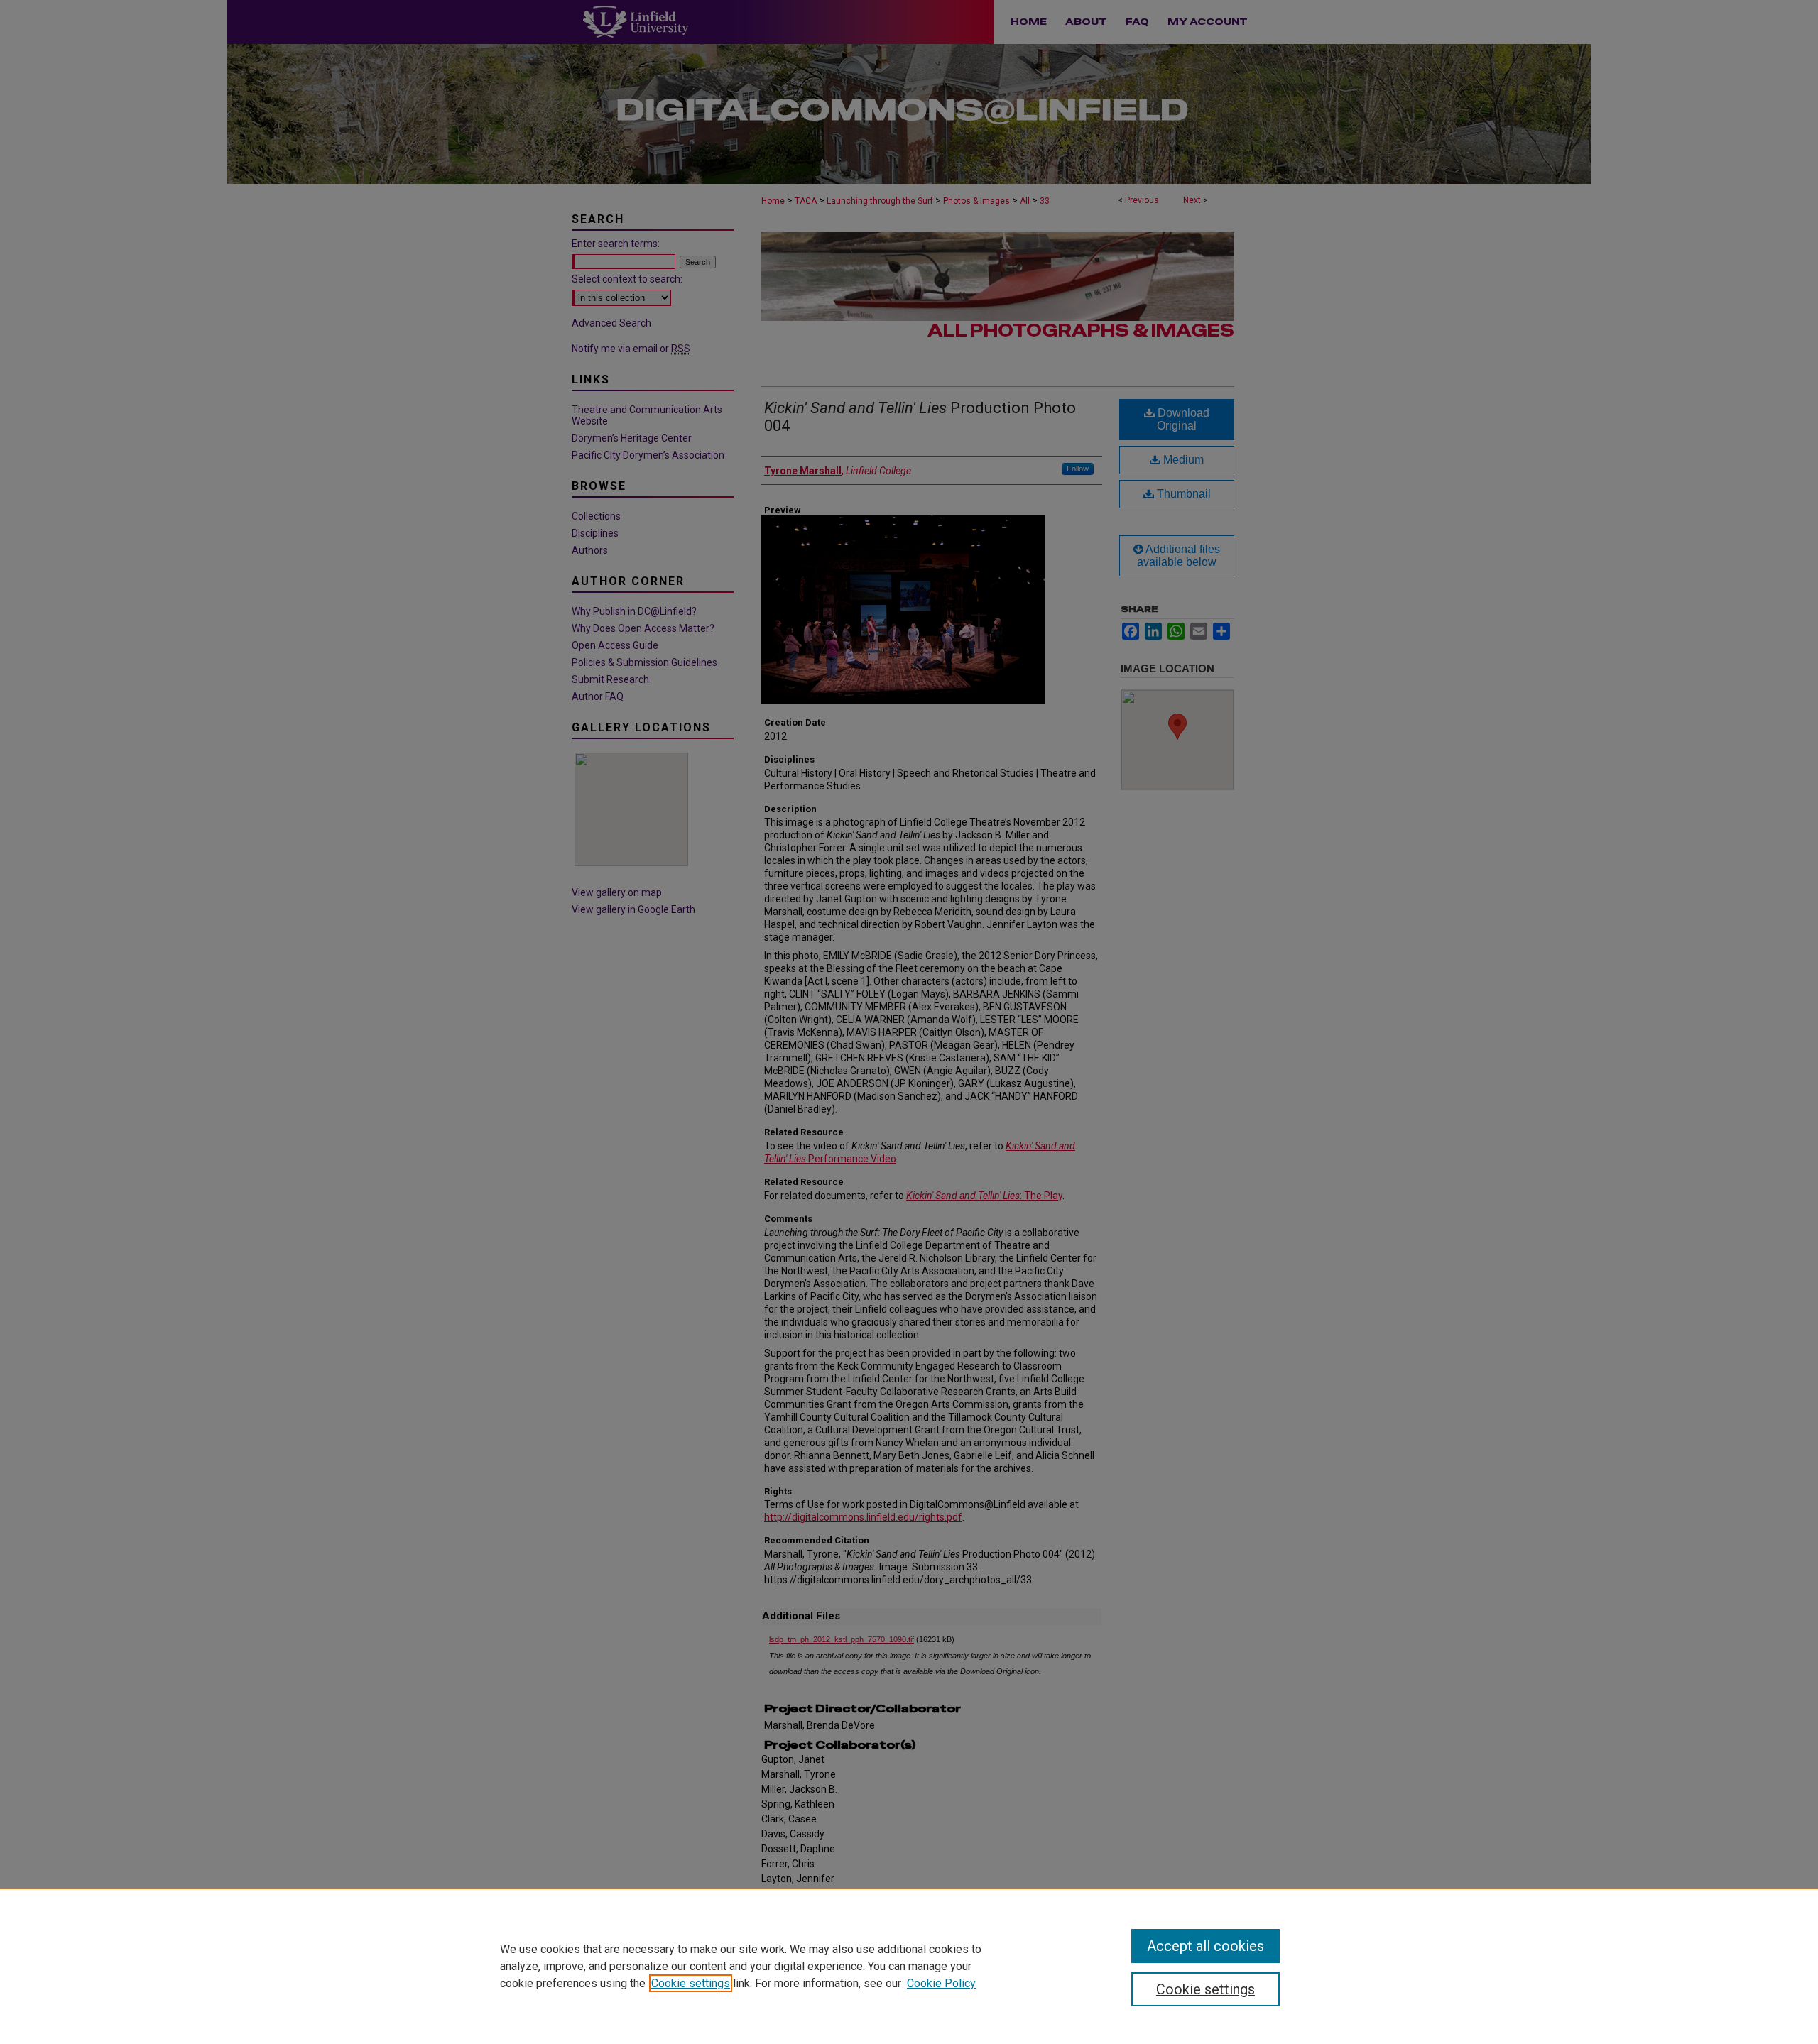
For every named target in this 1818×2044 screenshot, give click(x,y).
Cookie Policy (941, 1983)
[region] (909, 1966)
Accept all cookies (1205, 1946)
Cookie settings (691, 1983)
